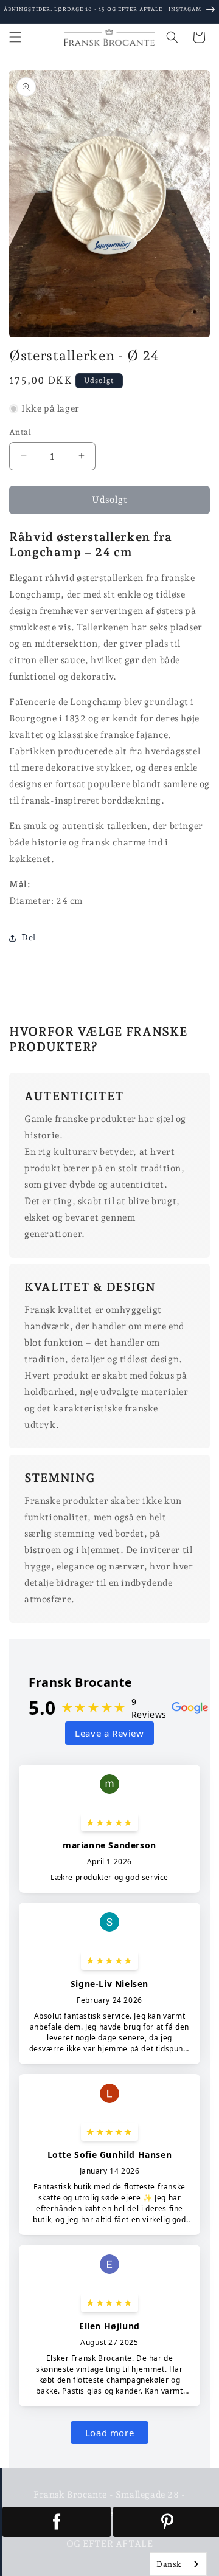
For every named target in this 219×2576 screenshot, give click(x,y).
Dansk (169, 2564)
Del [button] (29, 937)
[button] (15, 37)
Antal (20, 432)
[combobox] (178, 2564)
